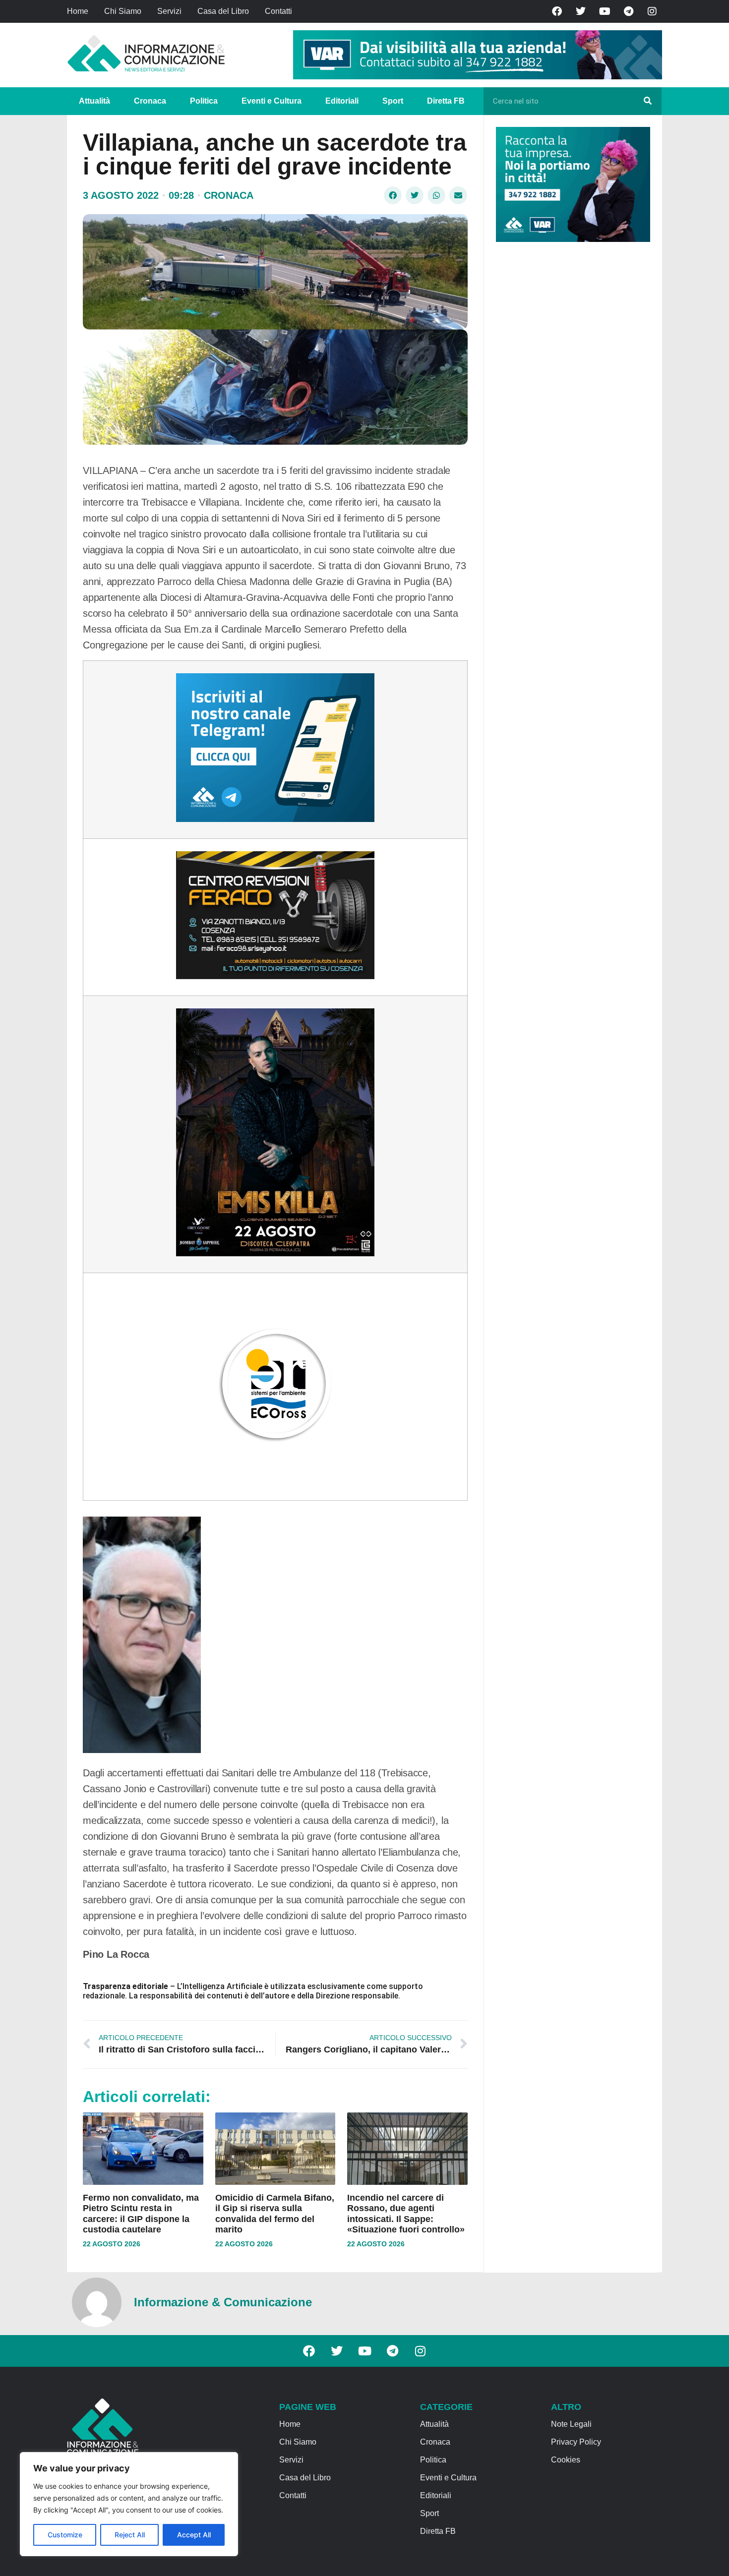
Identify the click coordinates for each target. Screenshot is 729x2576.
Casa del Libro (223, 11)
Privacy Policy (576, 2442)
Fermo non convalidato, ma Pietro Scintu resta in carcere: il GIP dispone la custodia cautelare (141, 2214)
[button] (393, 195)
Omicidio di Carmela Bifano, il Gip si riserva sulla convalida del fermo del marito (275, 2214)
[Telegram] (628, 11)
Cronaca (150, 101)
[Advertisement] (570, 403)
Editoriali (342, 101)
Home (78, 11)
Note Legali (571, 2424)
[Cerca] (648, 101)
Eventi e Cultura (272, 101)
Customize (65, 2535)
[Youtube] (605, 11)
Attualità (94, 101)
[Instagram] (652, 11)
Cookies (566, 2460)
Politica (204, 101)
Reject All (130, 2535)
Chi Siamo (123, 11)
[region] (129, 2504)
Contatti (278, 11)
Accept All (194, 2535)
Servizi (169, 11)
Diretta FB (446, 101)
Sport (393, 101)
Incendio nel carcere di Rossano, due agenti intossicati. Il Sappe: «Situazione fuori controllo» (406, 2214)
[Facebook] (557, 11)
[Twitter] (581, 11)
